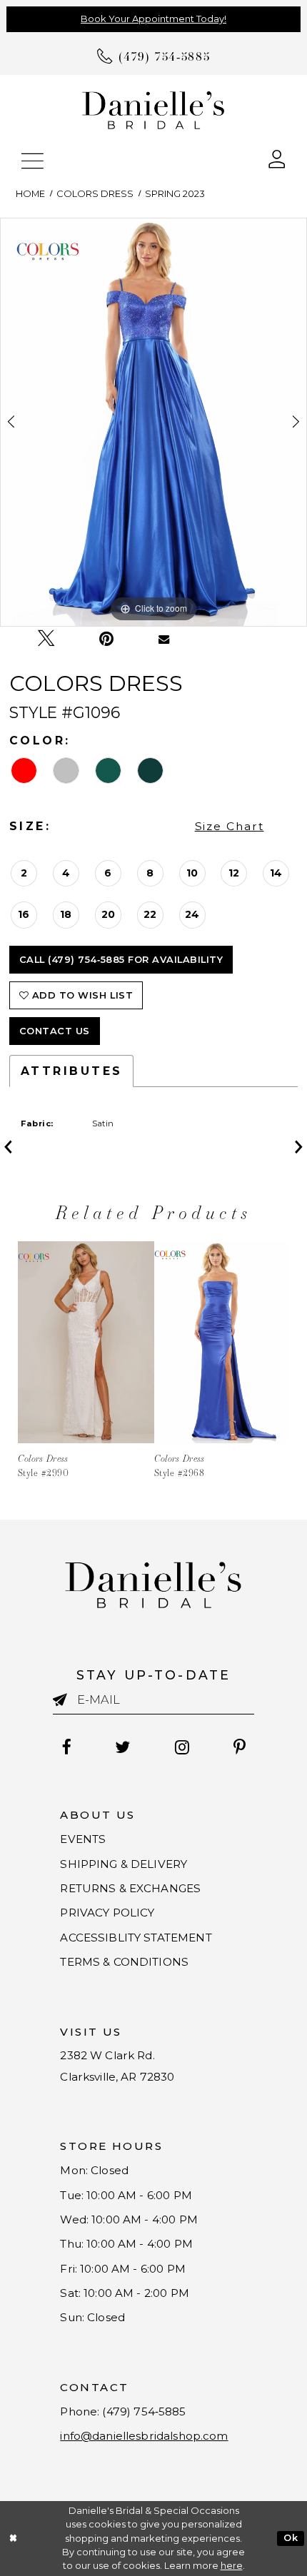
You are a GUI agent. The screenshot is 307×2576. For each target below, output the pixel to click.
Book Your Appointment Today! (153, 19)
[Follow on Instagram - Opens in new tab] (182, 1747)
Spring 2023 (175, 194)
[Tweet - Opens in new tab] (46, 639)
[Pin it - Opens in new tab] (106, 639)
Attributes (72, 1071)
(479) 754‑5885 (144, 2411)
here (232, 2566)
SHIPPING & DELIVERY (124, 1864)
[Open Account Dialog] (277, 158)
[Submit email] (65, 1700)
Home (30, 194)
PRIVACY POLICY (107, 1913)
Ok (291, 2538)
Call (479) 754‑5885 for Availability (121, 960)
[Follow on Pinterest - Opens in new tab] (240, 1747)
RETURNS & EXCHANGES (130, 1888)
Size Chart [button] (230, 826)
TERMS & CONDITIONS (124, 1962)
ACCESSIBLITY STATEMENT (136, 1938)
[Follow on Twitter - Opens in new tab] (123, 1747)
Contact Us (55, 1031)
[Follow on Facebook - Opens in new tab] (66, 1747)
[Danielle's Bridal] (153, 109)
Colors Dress (95, 194)
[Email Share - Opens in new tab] (164, 638)
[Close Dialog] (13, 2539)
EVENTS (83, 1839)
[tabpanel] (153, 422)
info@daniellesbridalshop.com (144, 2436)
